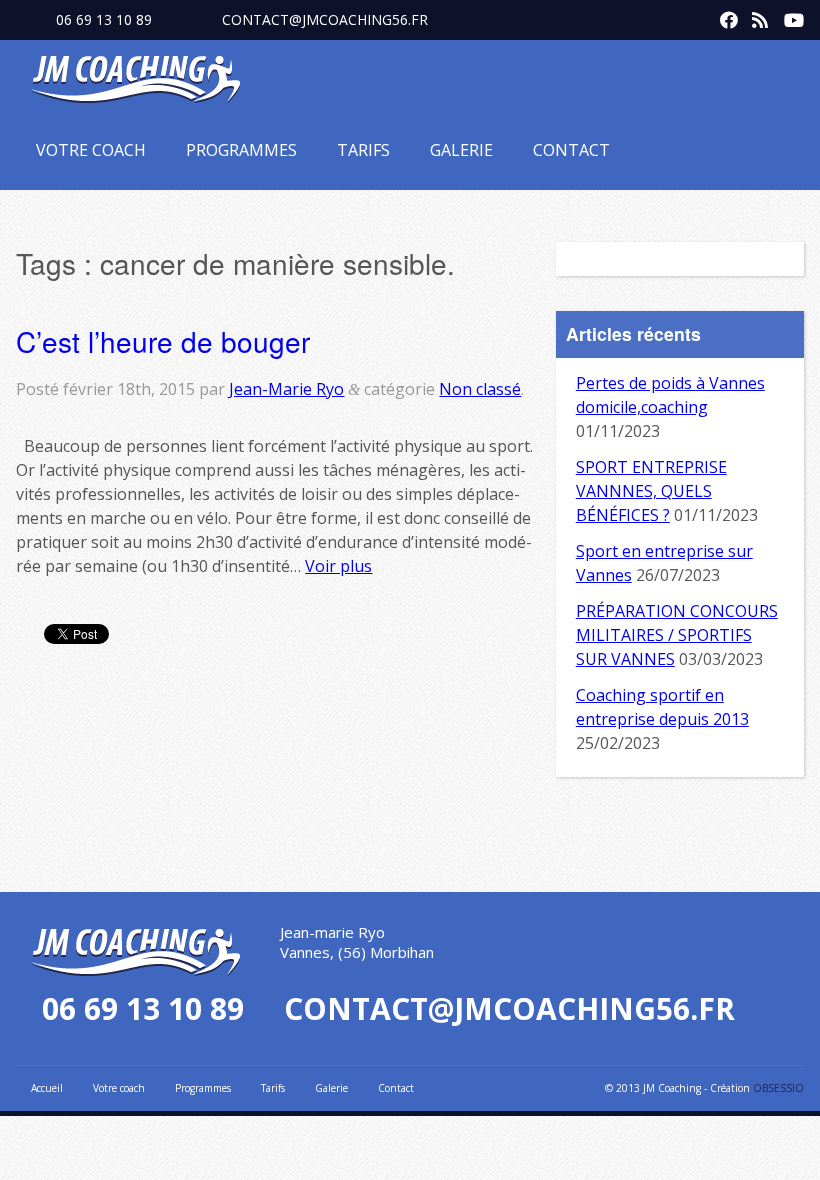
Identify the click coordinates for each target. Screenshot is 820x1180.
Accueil (47, 1088)
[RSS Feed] (756, 16)
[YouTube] (788, 16)
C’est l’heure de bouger (163, 341)
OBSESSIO (778, 1088)
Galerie (461, 150)
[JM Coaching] (136, 83)
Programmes (241, 150)
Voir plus (338, 566)
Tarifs (363, 150)
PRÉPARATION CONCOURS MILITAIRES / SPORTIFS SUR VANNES (677, 635)
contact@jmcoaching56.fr (325, 19)
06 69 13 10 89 (104, 19)
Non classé (480, 389)
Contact (571, 150)
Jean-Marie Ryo (286, 389)
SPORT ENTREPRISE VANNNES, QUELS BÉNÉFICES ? (651, 491)
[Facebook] (724, 16)
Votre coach (91, 150)
